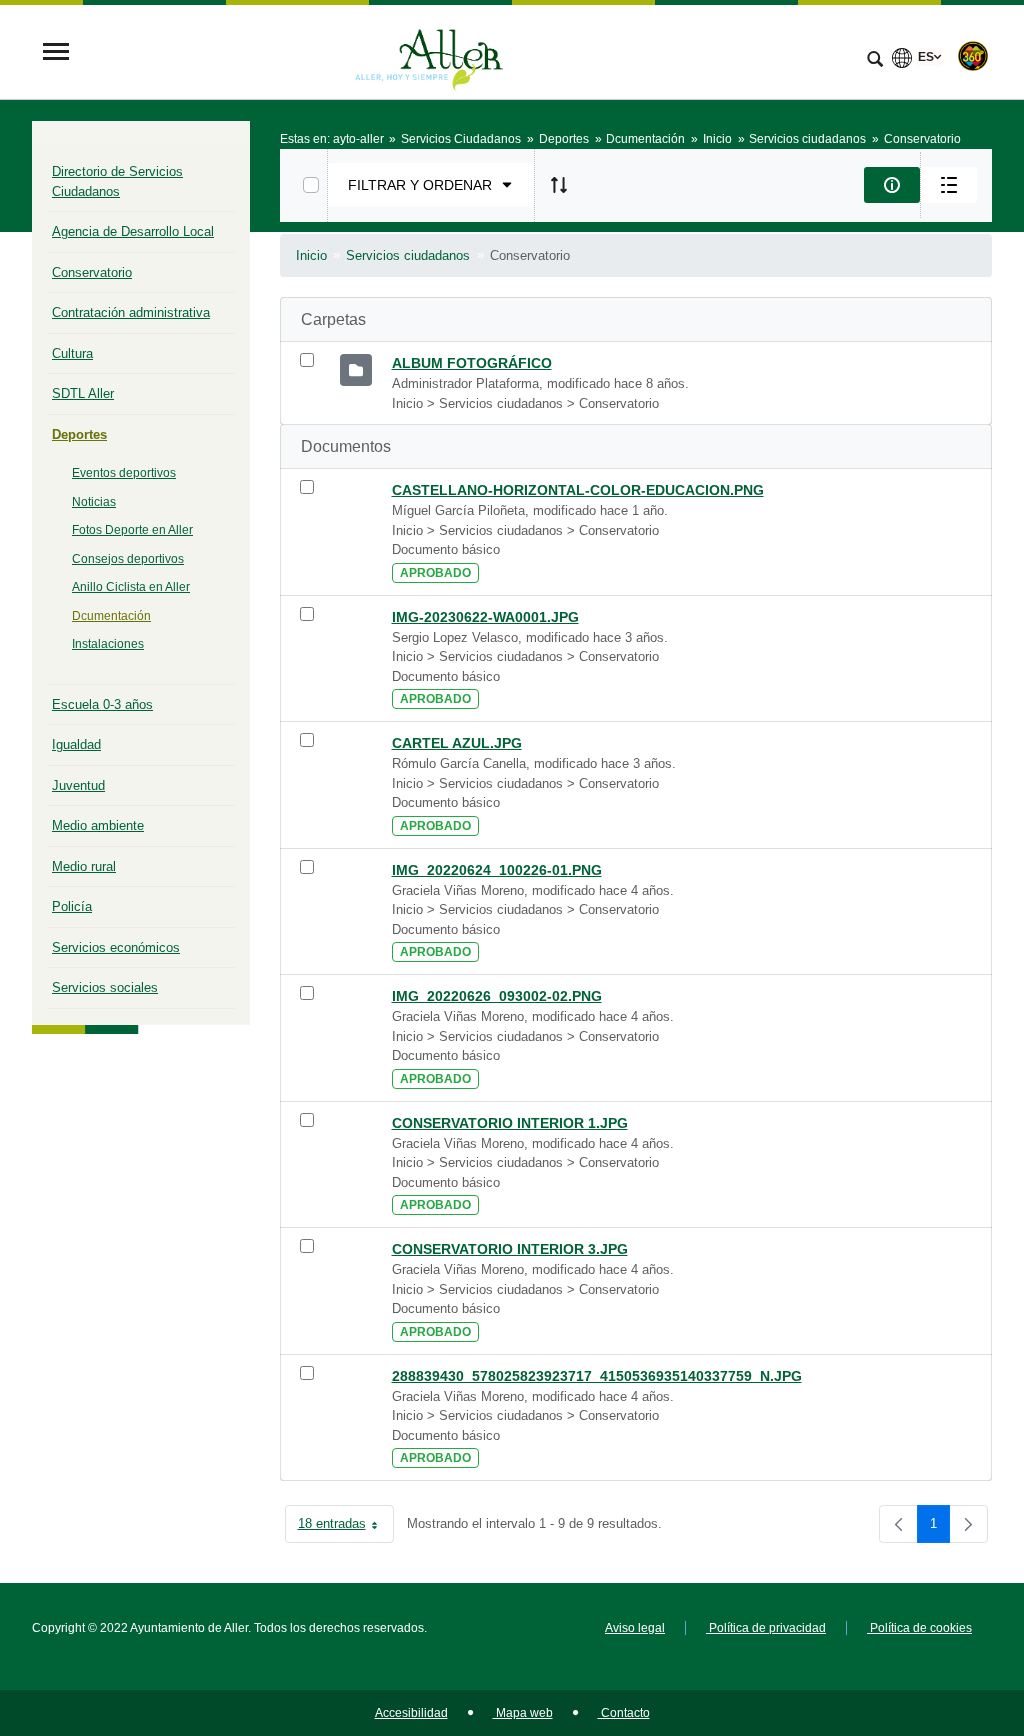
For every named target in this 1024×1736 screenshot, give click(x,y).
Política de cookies (919, 1628)
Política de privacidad (766, 1628)
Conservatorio (92, 272)
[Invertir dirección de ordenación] (559, 185)
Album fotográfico (472, 363)
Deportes (79, 434)
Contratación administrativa (131, 312)
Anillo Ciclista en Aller (131, 587)
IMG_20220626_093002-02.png (497, 996)
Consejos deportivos (128, 559)
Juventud (78, 785)
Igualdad (76, 744)
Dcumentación (111, 616)
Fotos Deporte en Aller (132, 530)
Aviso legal (635, 1628)
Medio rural (84, 866)
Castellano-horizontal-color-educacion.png (578, 490)
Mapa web (523, 1713)
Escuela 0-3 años (102, 704)
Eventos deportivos (124, 473)
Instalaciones (108, 644)
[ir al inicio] (944, 1616)
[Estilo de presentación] (949, 185)
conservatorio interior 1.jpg (510, 1123)
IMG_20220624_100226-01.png (497, 870)
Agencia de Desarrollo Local (133, 231)
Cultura (72, 353)
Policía (72, 906)
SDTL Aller (83, 393)
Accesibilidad (411, 1713)
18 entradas (346, 1527)
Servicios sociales (105, 987)
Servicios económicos (116, 947)
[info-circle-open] (892, 185)
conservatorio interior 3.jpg (510, 1249)
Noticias (94, 502)
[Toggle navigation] (56, 53)
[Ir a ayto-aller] (429, 53)
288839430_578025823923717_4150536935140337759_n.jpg (597, 1376)
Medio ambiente (98, 825)
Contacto (624, 1713)
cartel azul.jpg (457, 743)
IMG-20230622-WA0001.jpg (485, 617)
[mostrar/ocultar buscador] (875, 61)
